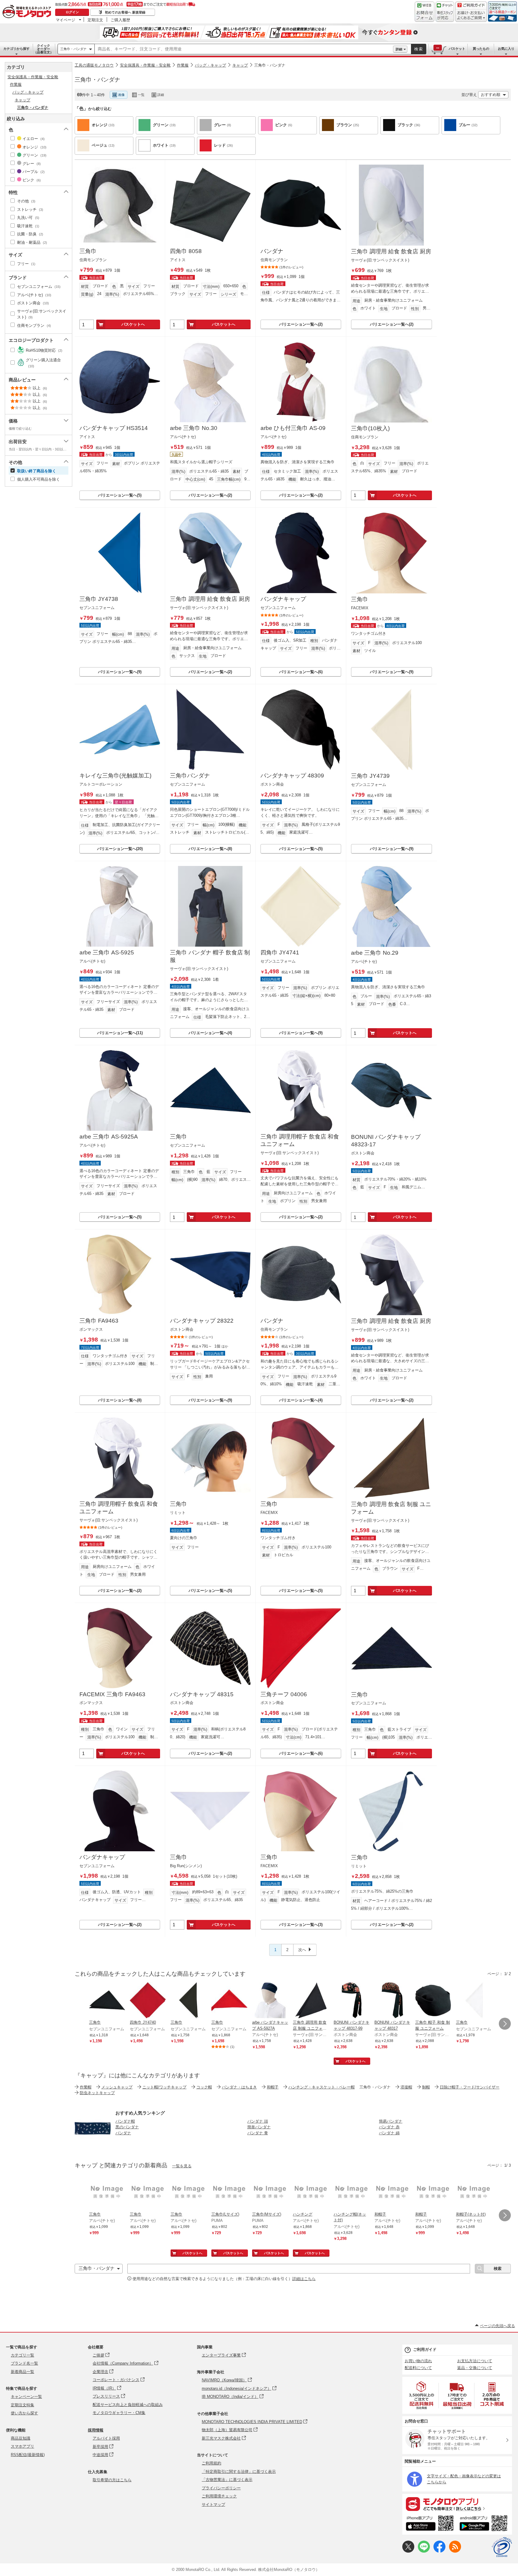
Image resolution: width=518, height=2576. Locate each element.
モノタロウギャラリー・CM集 (119, 2413)
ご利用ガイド (425, 2349)
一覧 (141, 95)
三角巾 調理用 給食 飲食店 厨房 (391, 251)
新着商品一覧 (22, 2372)
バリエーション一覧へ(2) (301, 324)
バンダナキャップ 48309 (292, 776)
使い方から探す (24, 2413)
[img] (28, 12)
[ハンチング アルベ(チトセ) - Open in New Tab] (311, 2193)
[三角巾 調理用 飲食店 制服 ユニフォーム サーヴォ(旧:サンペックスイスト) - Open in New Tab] (311, 2001)
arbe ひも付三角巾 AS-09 (293, 428)
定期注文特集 (22, 2405)
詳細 (399, 49)
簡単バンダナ (259, 2127)
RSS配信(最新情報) (28, 2455)
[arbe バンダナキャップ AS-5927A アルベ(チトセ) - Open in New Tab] (270, 2001)
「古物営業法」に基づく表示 (227, 2480)
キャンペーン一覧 (26, 2397)
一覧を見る (182, 2166)
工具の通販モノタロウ (94, 65)
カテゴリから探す (16, 49)
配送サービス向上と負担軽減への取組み (128, 2405)
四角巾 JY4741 (280, 952)
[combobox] (244, 49)
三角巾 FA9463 (99, 1321)
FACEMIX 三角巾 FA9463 (112, 1694)
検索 (419, 49)
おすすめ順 (491, 95)
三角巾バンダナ (190, 776)
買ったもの (481, 49)
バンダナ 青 (258, 2133)
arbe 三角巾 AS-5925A (109, 1137)
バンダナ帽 (125, 2121)
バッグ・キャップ (210, 65)
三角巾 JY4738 (99, 599)
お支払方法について (475, 2361)
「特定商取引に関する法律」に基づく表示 (239, 2472)
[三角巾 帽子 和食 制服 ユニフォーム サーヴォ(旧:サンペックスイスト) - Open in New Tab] (433, 2001)
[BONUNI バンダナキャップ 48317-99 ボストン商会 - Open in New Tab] (352, 2001)
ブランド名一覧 (24, 2363)
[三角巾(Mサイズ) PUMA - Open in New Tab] (270, 2193)
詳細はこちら (304, 2279)
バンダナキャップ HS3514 (114, 428)
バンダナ (272, 251)
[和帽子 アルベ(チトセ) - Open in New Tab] (392, 2193)
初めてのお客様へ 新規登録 (125, 12)
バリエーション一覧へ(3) (301, 1925)
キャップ (240, 65)
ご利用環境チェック (219, 2496)
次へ (302, 1950)
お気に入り (506, 49)
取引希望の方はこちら (112, 2480)
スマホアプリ (22, 2446)
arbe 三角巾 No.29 (375, 953)
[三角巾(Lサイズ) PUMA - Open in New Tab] (229, 2193)
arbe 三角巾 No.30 (194, 428)
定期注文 (95, 20)
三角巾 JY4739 (370, 776)
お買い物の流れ (418, 2361)
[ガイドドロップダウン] (471, 16)
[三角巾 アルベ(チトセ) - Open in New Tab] (107, 2193)
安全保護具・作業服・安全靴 (145, 65)
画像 (121, 95)
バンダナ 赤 (389, 2127)
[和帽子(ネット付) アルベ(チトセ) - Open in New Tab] (474, 2193)
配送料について (418, 2368)
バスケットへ (133, 324)
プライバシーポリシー (221, 2488)
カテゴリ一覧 (22, 2355)
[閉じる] (239, 90)
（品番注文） (43, 49)
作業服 (183, 65)
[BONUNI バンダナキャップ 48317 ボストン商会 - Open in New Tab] (392, 2001)
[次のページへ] (505, 2024)
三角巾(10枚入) (370, 428)
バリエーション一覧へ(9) (120, 672)
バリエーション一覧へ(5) (120, 495)
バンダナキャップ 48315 (202, 1694)
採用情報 (96, 2430)
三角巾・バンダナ (73, 49)
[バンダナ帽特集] (93, 2145)
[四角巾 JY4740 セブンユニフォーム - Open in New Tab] (148, 2001)
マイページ (65, 20)
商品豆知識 (21, 2438)
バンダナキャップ (283, 599)
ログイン (72, 12)
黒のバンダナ (127, 2127)
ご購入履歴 (120, 20)
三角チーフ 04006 (284, 1694)
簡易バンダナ (391, 2121)
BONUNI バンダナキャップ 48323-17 (386, 1141)
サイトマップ (213, 2504)
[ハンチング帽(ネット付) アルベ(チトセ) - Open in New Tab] (352, 2193)
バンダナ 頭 (258, 2121)
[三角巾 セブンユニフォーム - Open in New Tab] (107, 2001)
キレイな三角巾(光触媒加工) (115, 776)
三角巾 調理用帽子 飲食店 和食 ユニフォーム (300, 1140)
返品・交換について (475, 2368)
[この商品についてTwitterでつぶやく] (408, 2551)
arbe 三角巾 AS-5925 (107, 952)
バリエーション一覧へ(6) (301, 672)
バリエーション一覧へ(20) (120, 849)
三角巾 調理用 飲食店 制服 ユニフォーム (391, 1508)
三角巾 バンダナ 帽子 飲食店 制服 (210, 956)
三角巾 (88, 251)
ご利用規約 (211, 2463)
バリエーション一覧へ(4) (210, 1033)
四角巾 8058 (186, 251)
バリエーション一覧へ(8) (210, 849)
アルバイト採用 (106, 2438)
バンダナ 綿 (389, 2133)
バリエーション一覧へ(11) (120, 1033)
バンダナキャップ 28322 (202, 1321)
